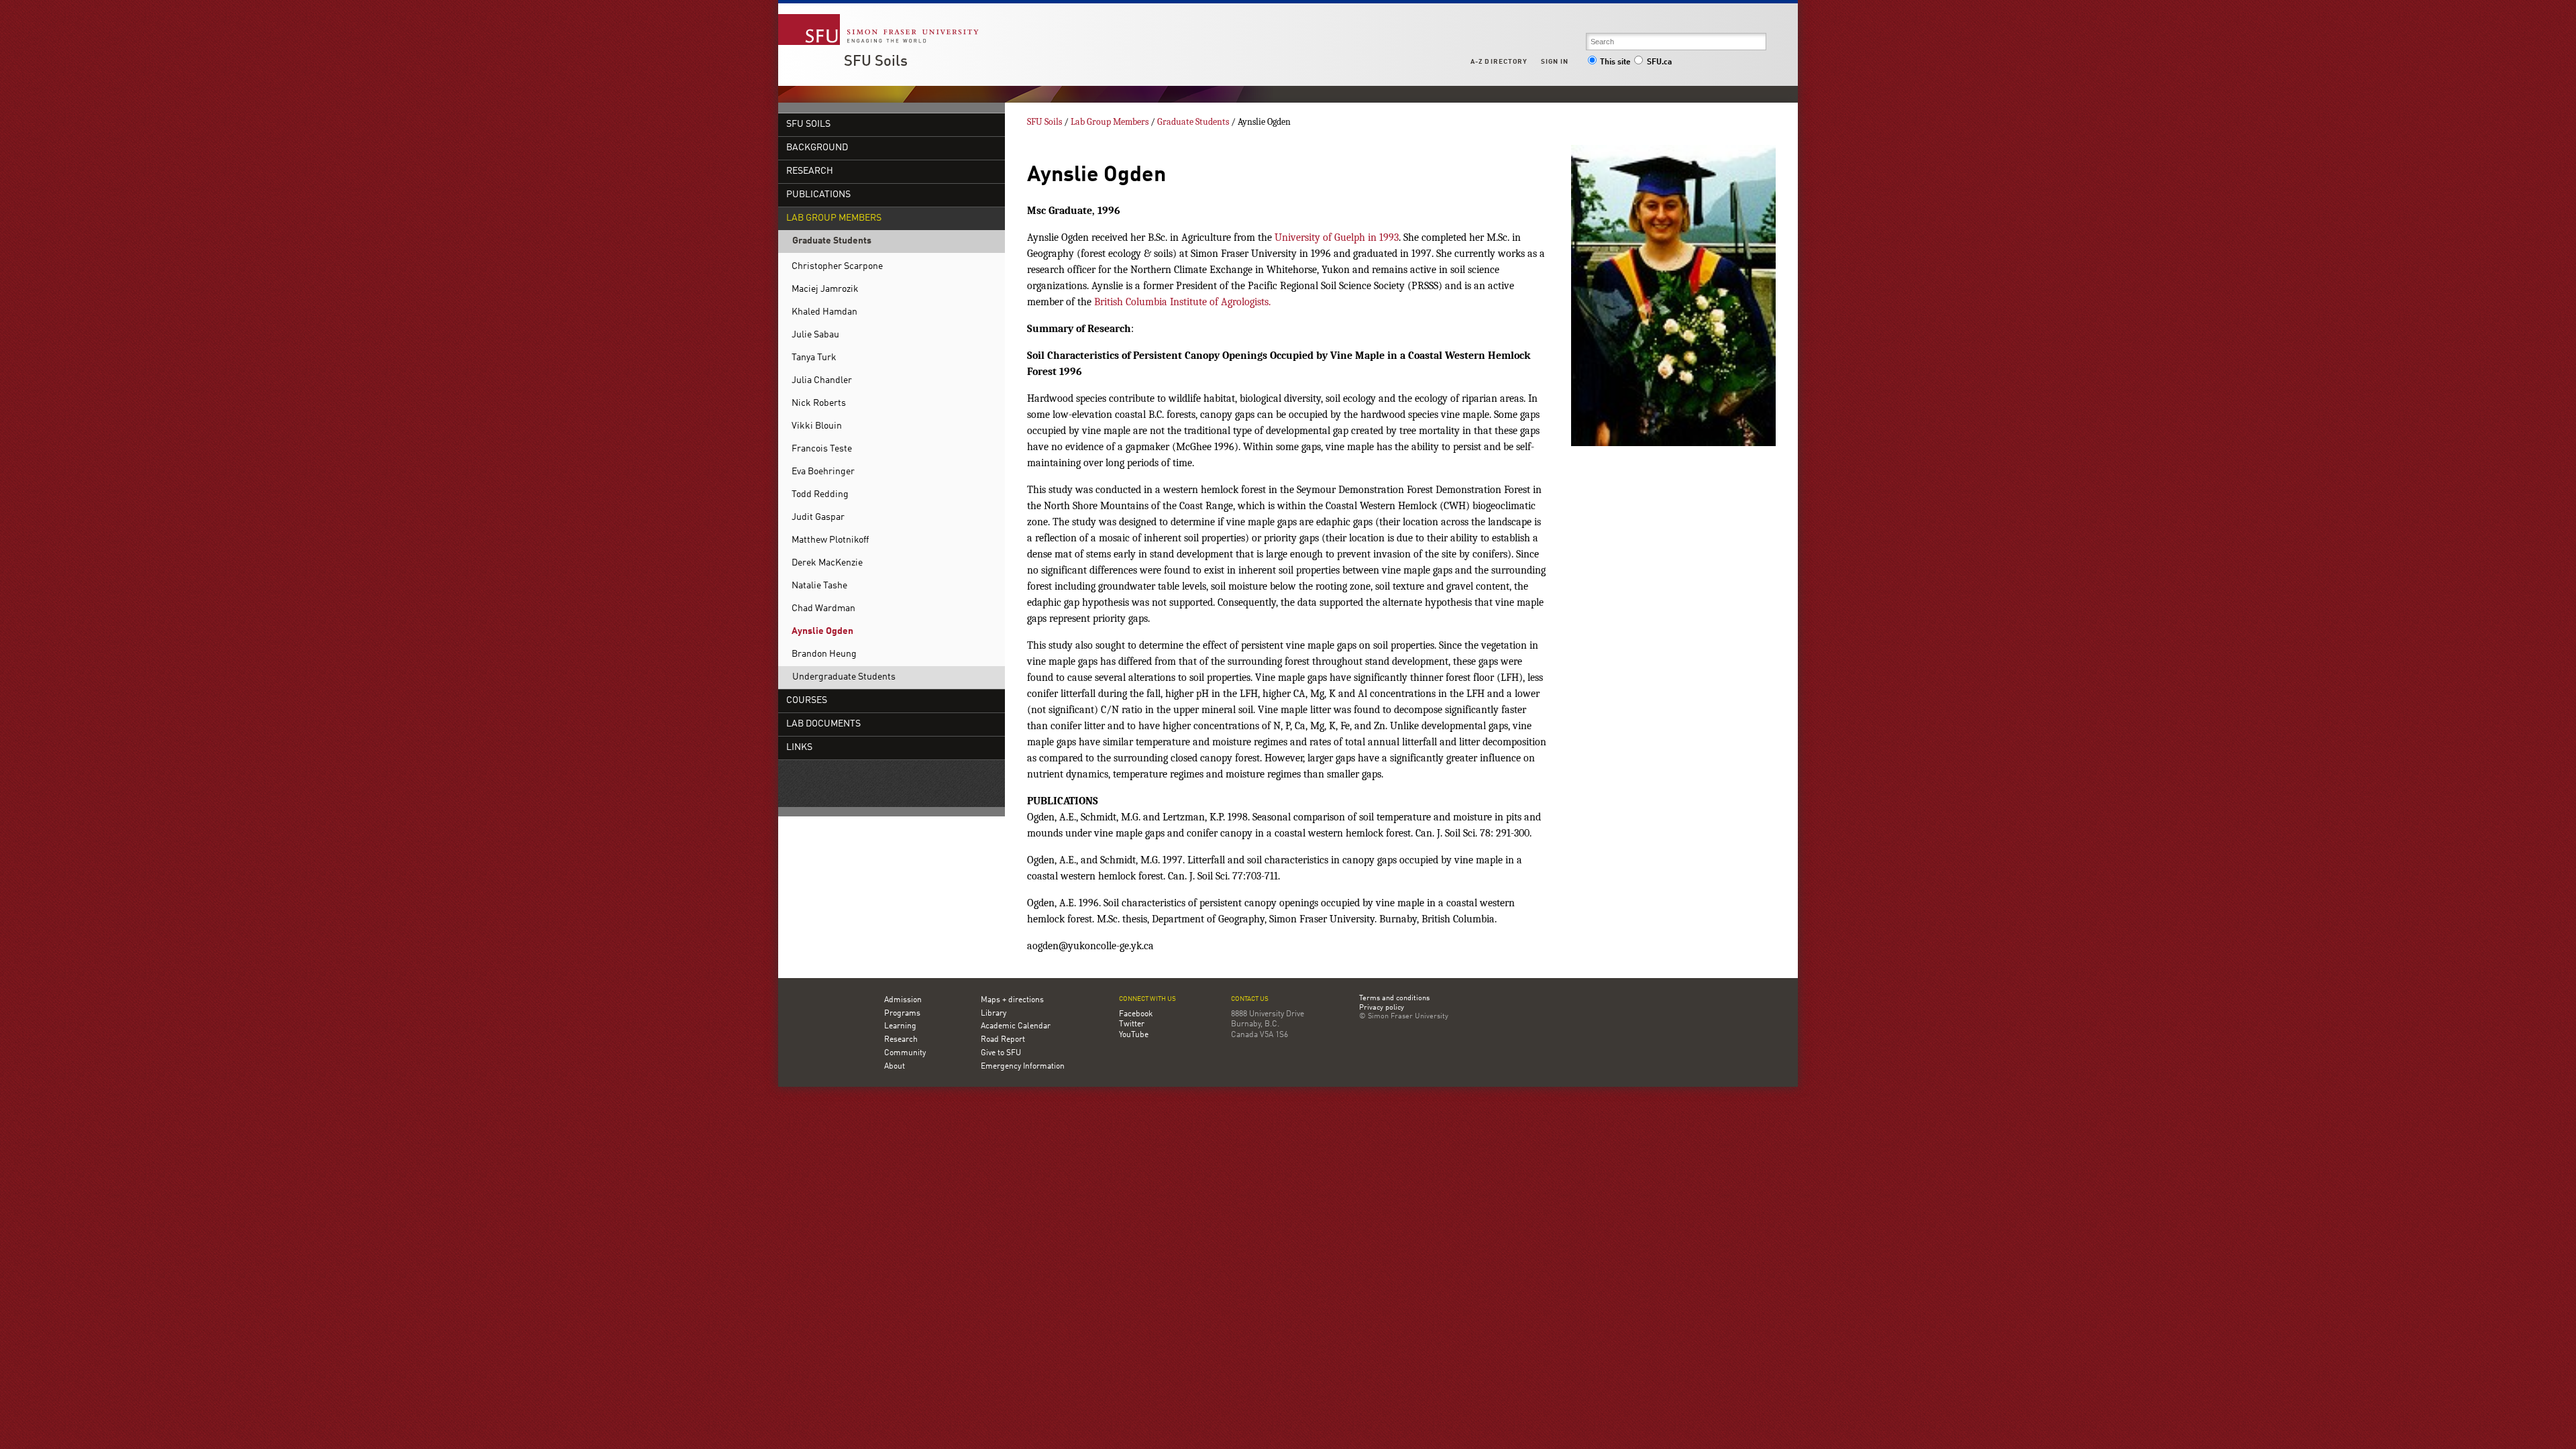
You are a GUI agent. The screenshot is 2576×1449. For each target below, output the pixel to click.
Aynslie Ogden (822, 632)
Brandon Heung (824, 654)
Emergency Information (1023, 1067)
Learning (900, 1026)
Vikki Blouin (817, 426)
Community (905, 1053)
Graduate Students (832, 241)
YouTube (1134, 1035)
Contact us (1250, 999)
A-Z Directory (1499, 62)
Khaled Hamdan (824, 312)
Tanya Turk (814, 358)
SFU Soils (876, 62)
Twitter (1132, 1024)
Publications (818, 195)
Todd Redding (820, 495)
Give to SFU (1001, 1053)
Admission (903, 1000)
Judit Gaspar (818, 518)
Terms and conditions (1394, 999)
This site (1615, 62)
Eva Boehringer (823, 472)
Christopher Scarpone (837, 267)
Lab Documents (823, 724)
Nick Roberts (819, 404)
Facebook (1136, 1014)
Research (810, 171)
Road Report (1003, 1040)
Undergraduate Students (844, 677)
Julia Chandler (822, 381)
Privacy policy (1382, 1008)
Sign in (1555, 62)
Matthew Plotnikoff (830, 540)
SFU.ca (1659, 62)
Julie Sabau (815, 335)
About (895, 1067)
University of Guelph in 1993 (1337, 237)
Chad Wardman (823, 609)
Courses (807, 701)
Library (994, 1014)
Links (799, 748)
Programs (902, 1014)
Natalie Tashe (819, 586)
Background (817, 148)
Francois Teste (822, 449)
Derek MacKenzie (827, 563)
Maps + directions (1012, 1000)
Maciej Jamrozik (825, 289)
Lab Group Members (834, 218)
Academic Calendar (1016, 1026)
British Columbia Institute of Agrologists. (1181, 302)
